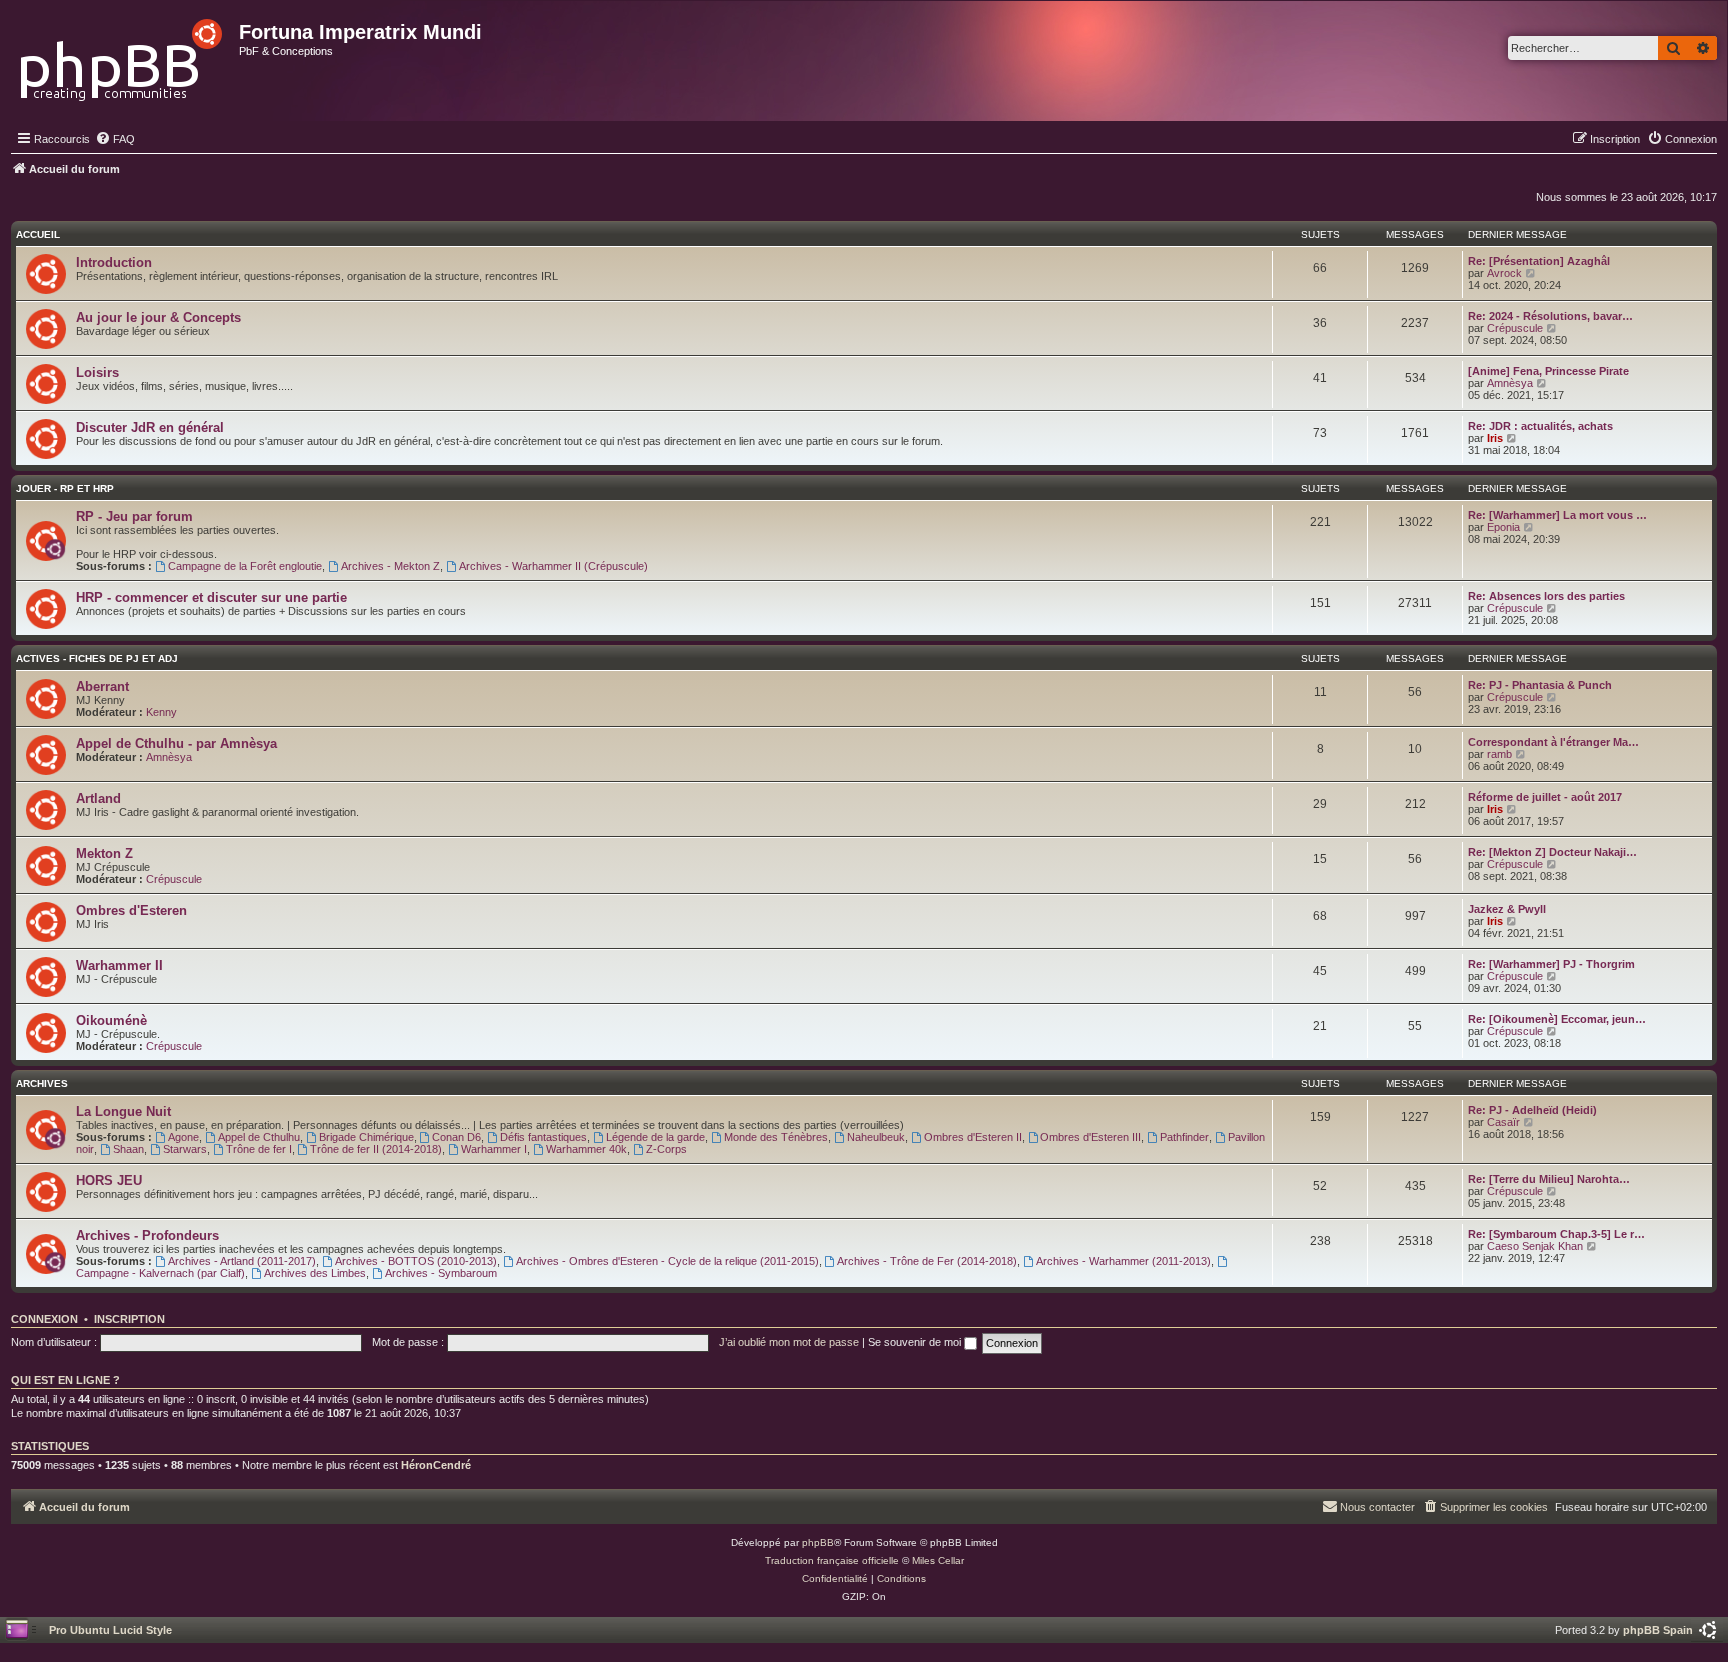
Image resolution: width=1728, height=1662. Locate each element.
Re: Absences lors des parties (1546, 596)
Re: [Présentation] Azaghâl (1539, 261)
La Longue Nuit (123, 1111)
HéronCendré (436, 1465)
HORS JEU (109, 1180)
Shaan (128, 1149)
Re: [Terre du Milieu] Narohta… (1549, 1179)
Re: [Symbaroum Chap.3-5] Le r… (1556, 1234)
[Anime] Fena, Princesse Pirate (1548, 371)
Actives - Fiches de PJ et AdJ (97, 658)
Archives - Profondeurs (147, 1235)
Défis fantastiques (543, 1137)
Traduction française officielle (832, 1560)
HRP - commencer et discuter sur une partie (211, 597)
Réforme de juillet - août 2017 (1545, 797)
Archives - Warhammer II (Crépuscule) (553, 566)
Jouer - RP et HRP (65, 488)
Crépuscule (1515, 328)
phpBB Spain (1658, 1630)
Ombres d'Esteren (131, 910)
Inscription (129, 1319)
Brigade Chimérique (366, 1137)
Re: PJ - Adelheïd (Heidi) (1532, 1110)
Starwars (185, 1149)
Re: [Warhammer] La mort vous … (1557, 515)
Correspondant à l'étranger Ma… (1553, 742)
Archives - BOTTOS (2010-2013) (416, 1261)
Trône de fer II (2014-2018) (376, 1149)
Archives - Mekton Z (390, 566)
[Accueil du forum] (122, 54)
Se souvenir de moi (916, 1342)
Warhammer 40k (586, 1149)
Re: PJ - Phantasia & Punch (1540, 685)
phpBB (818, 1542)
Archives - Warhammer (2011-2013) (1123, 1261)
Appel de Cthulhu (259, 1137)
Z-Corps (666, 1149)
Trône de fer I (259, 1149)
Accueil (38, 234)
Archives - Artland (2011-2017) (242, 1261)
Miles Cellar (938, 1560)
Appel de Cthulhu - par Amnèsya (176, 743)
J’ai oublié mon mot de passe (789, 1342)
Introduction (114, 262)
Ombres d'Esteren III (1090, 1137)
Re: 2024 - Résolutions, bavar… (1550, 316)
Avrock (1504, 273)
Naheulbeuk (876, 1137)
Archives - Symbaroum (441, 1273)
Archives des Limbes (315, 1273)
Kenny (161, 712)
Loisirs (97, 372)
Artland (98, 798)
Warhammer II (119, 965)
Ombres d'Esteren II (973, 1137)
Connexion (44, 1319)
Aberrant (102, 686)
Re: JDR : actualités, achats (1540, 426)
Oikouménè (111, 1020)
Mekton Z (104, 853)
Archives (42, 1083)
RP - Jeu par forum (134, 516)
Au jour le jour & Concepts (158, 317)
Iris (1495, 438)
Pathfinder (1184, 1137)
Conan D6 (456, 1137)
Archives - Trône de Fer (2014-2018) (927, 1261)
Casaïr (1503, 1122)
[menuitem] (115, 139)
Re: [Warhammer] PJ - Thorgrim (1551, 964)
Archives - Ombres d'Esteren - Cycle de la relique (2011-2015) (667, 1261)
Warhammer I (494, 1149)
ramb (1499, 754)
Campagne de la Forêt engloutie (245, 566)
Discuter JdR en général (150, 427)
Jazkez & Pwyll (1507, 909)
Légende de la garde (655, 1137)
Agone (183, 1137)
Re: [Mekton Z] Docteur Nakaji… (1552, 852)
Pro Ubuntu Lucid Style (110, 1630)
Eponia (1503, 527)
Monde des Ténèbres (776, 1137)
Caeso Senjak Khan (1535, 1246)
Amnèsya (1510, 383)
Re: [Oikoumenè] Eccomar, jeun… (1557, 1019)
